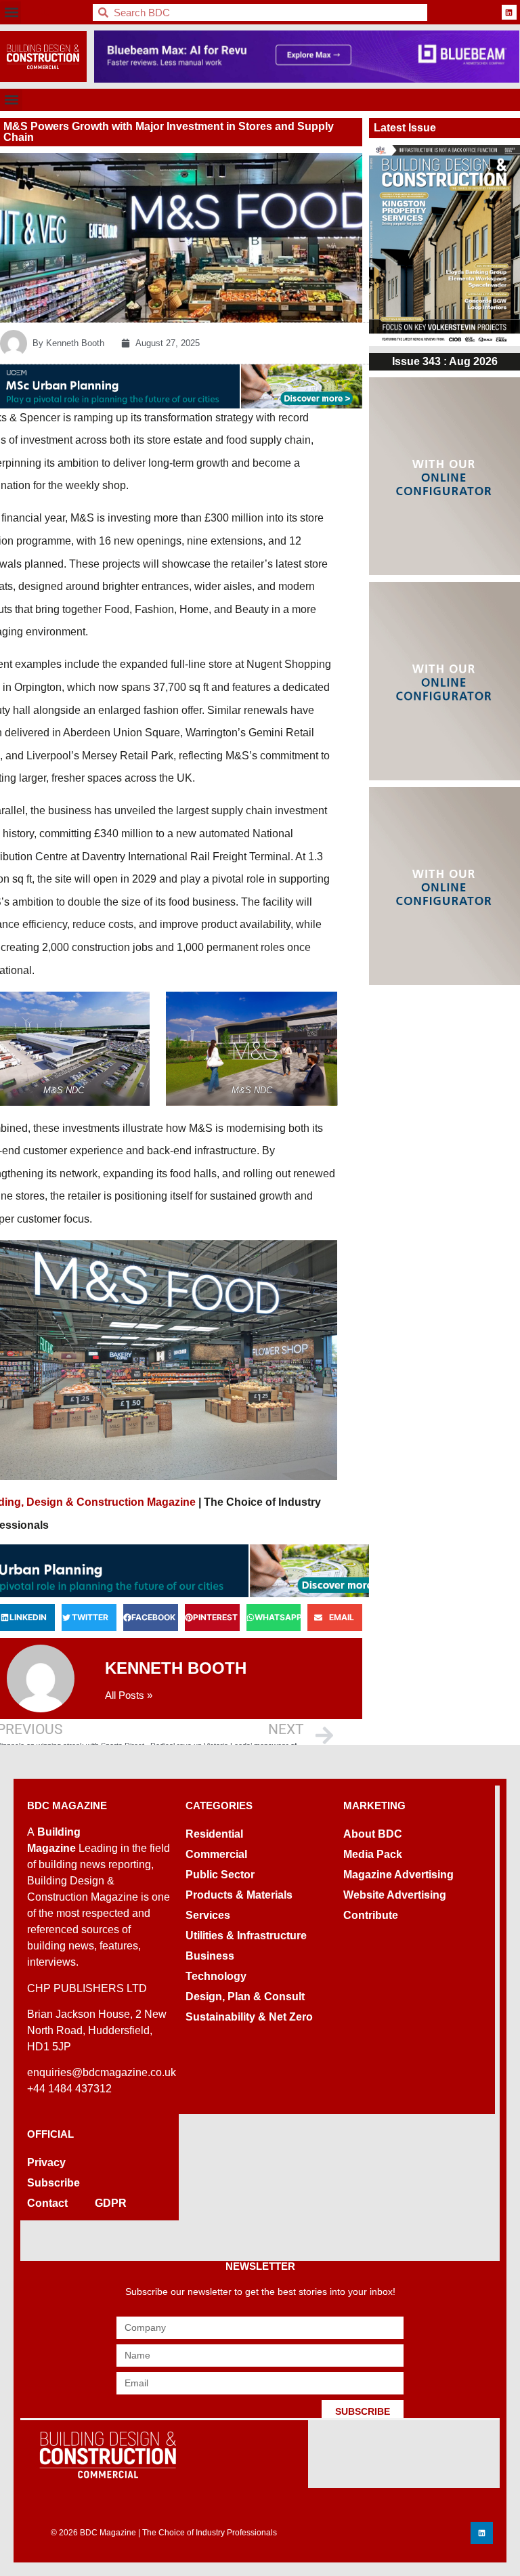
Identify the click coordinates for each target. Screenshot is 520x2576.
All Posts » (129, 1695)
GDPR (111, 2203)
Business (210, 1956)
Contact (47, 2203)
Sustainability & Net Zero (249, 2017)
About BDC (373, 1834)
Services (208, 1915)
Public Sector (220, 1875)
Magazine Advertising (398, 1875)
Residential (214, 1834)
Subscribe (53, 2183)
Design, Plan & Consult (245, 1997)
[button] (11, 13)
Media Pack (373, 1854)
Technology (216, 1976)
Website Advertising (395, 1895)
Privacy (46, 2162)
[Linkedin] (509, 12)
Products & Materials (239, 1895)
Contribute (371, 1915)
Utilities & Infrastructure (246, 1936)
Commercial (216, 1854)
